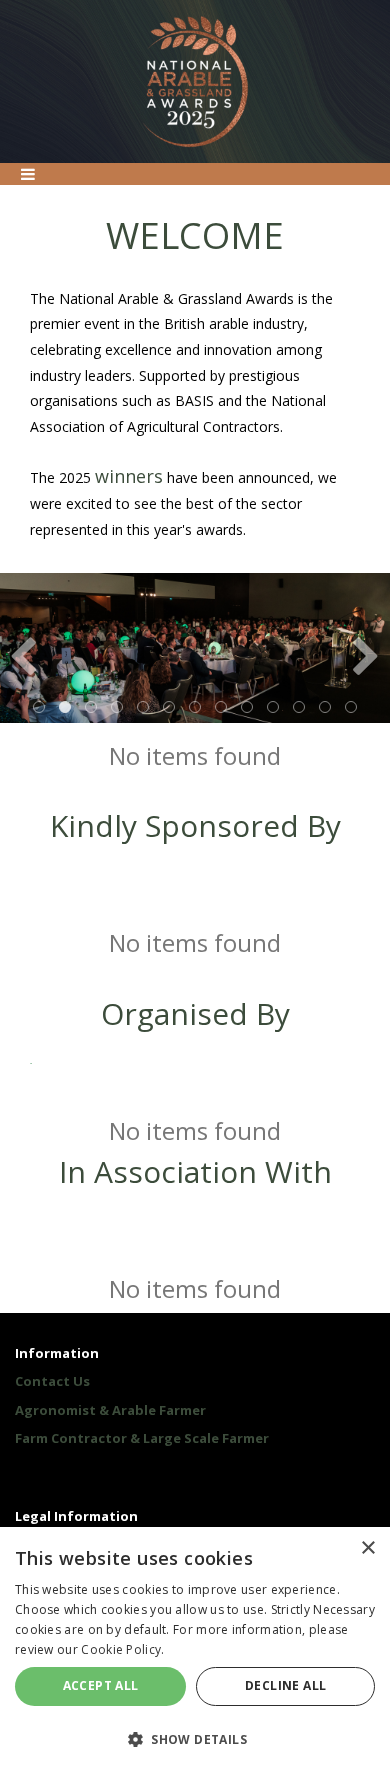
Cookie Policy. (122, 1649)
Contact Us (52, 1381)
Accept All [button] (101, 1685)
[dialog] (195, 1650)
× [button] (367, 1548)
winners (129, 476)
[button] (195, 1738)
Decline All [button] (285, 1685)
